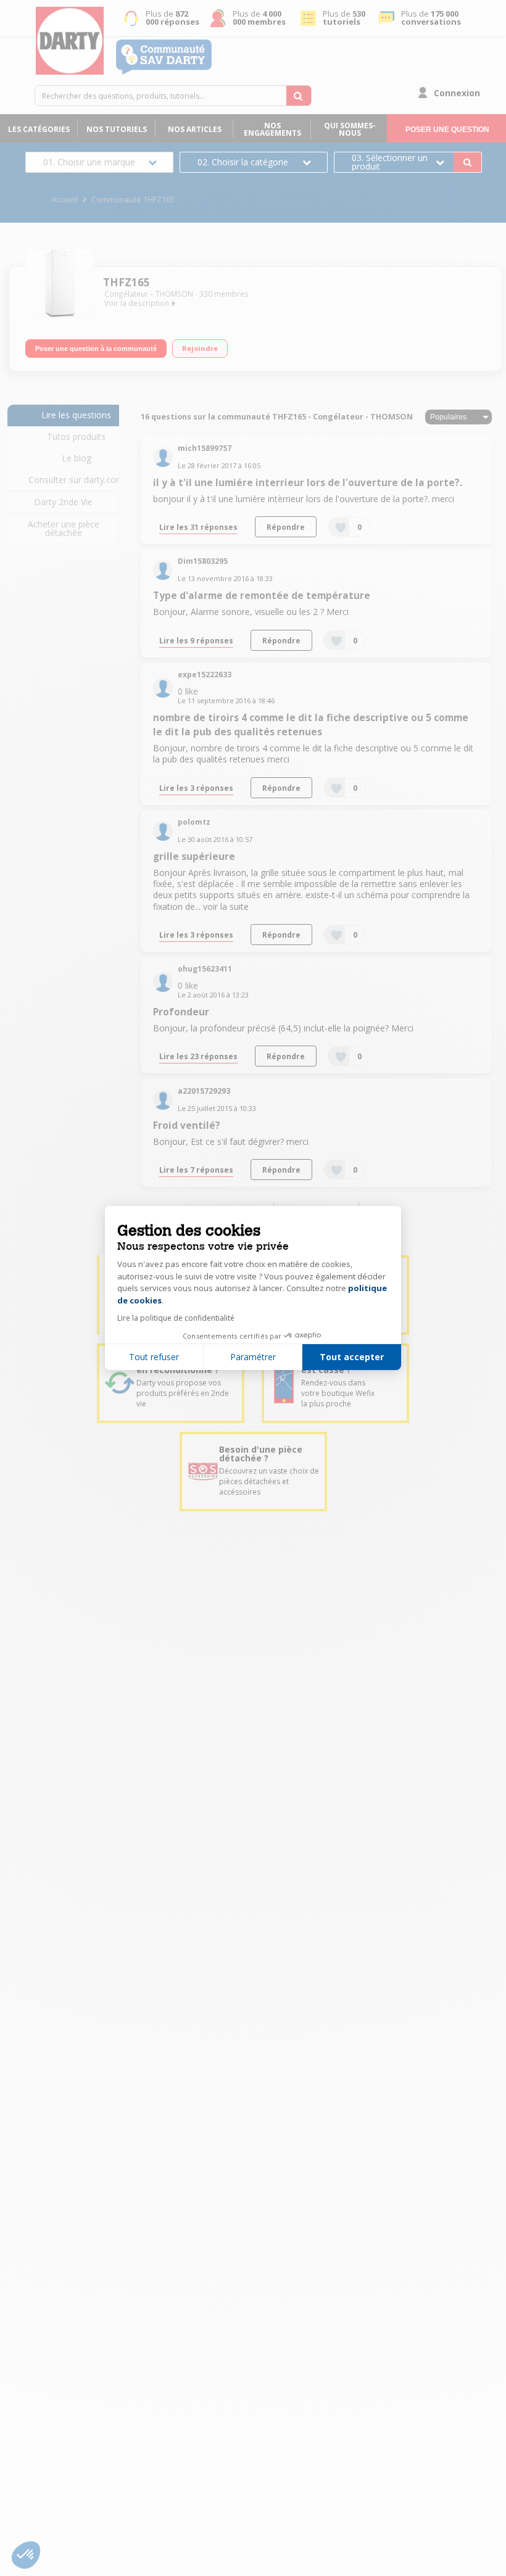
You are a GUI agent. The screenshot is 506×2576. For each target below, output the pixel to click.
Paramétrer (253, 1357)
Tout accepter (352, 1357)
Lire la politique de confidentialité (176, 1318)
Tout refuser (154, 1357)
